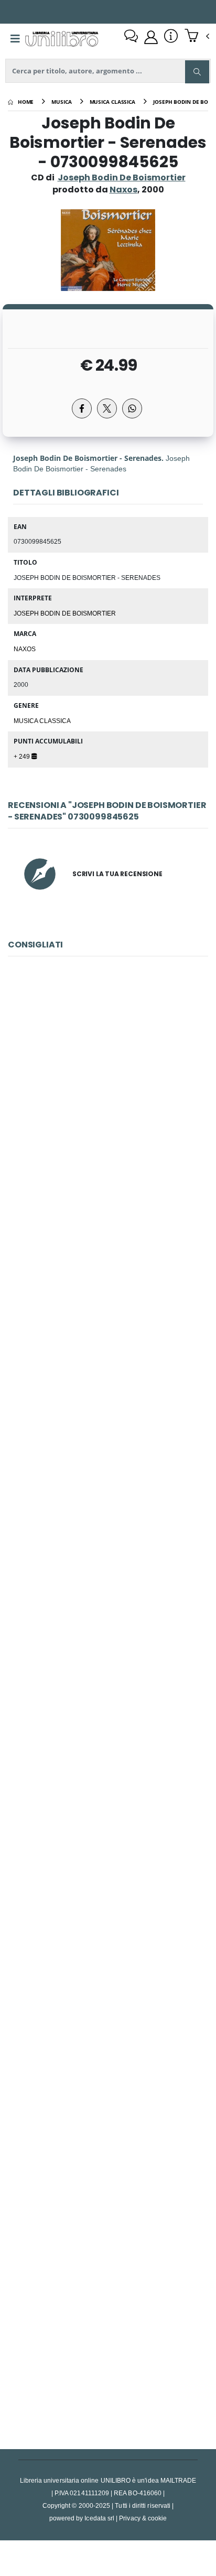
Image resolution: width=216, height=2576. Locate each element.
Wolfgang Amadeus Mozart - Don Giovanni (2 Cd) (108, 1352)
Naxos (25, 649)
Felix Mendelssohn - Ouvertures (108, 1597)
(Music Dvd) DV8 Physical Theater (108, 2329)
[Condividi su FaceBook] (82, 408)
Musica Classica (42, 720)
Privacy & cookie (143, 2518)
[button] (197, 37)
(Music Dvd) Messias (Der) (108, 1841)
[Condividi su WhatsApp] (132, 408)
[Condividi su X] (107, 408)
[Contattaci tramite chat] (131, 37)
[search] (197, 72)
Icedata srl (99, 2518)
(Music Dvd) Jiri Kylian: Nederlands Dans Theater (108, 1109)
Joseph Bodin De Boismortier (122, 177)
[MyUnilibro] (151, 37)
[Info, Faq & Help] (171, 37)
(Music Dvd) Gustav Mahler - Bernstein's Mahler (108, 2085)
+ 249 (23, 756)
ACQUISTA (113, 1183)
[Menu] (15, 39)
